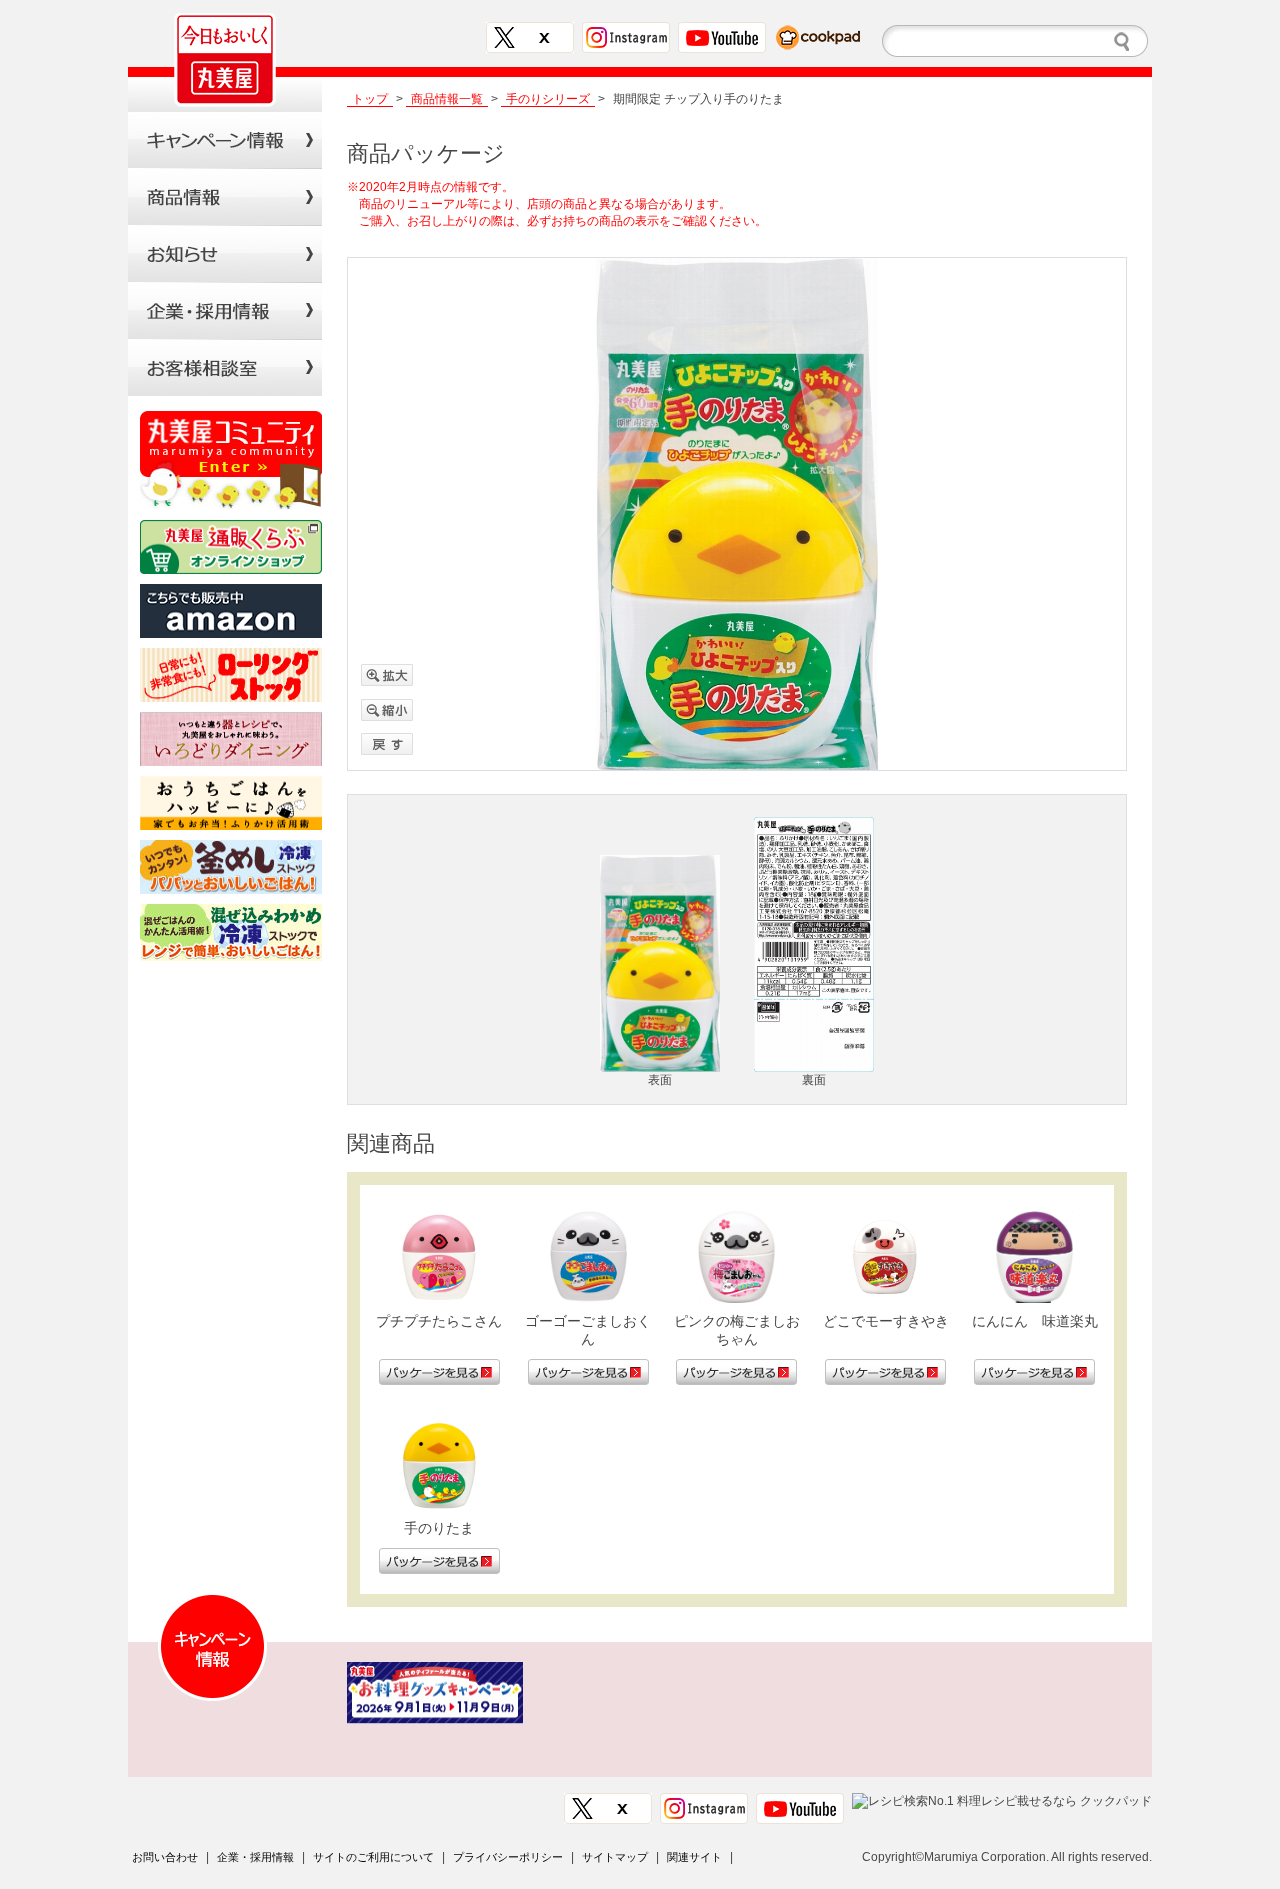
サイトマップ (615, 1857)
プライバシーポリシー (508, 1857)
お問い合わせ (165, 1857)
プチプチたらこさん (439, 1321)
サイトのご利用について (373, 1857)
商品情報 (225, 196)
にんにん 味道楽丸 (1035, 1321)
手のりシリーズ (548, 99)
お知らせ (225, 253)
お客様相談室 (225, 367)
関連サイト (694, 1857)
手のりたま (439, 1528)
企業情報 (225, 310)
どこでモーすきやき (886, 1321)
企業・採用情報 (255, 1857)
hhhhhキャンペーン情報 (225, 139)
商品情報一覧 (447, 99)
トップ (370, 99)
